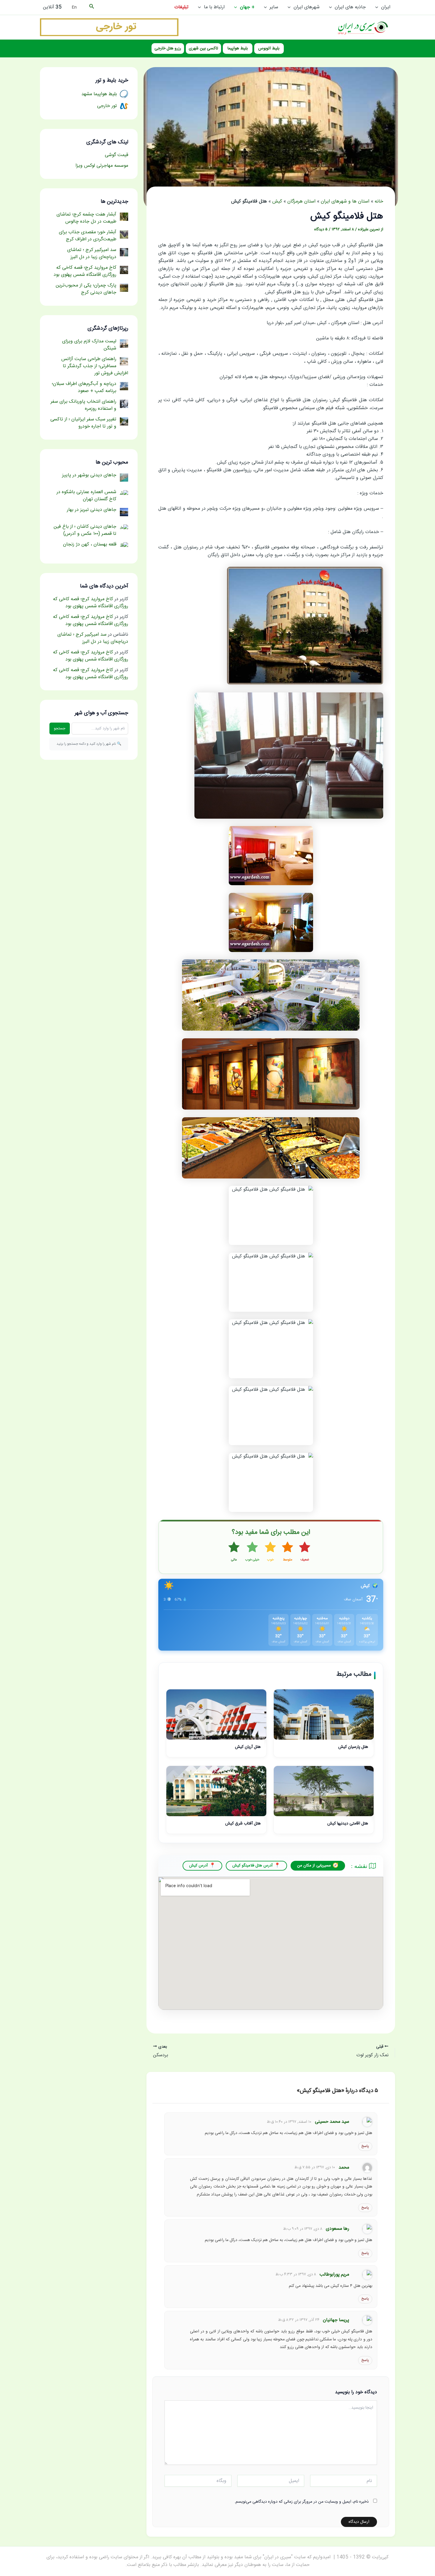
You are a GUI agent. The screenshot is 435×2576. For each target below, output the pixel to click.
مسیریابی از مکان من (314, 1866)
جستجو (60, 728)
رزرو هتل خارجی (168, 48)
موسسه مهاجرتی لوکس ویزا (102, 166)
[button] (378, 7)
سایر (274, 7)
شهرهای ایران (307, 7)
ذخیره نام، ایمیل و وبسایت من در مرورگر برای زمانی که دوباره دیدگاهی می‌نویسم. (302, 2502)
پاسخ (365, 2146)
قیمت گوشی (116, 155)
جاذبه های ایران (350, 7)
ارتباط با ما (214, 7)
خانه (379, 201)
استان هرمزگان (301, 201)
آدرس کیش (198, 1866)
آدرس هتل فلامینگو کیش (253, 1866)
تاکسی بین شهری (203, 48)
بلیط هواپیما (238, 48)
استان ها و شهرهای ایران (345, 201)
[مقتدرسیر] (109, 27)
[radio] (305, 1552)
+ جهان (247, 7)
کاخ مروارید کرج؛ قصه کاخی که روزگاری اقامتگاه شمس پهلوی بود (91, 603)
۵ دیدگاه (321, 229)
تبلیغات (181, 7)
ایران (386, 7)
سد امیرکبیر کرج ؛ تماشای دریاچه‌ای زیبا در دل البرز (93, 638)
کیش (277, 201)
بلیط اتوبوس (269, 48)
